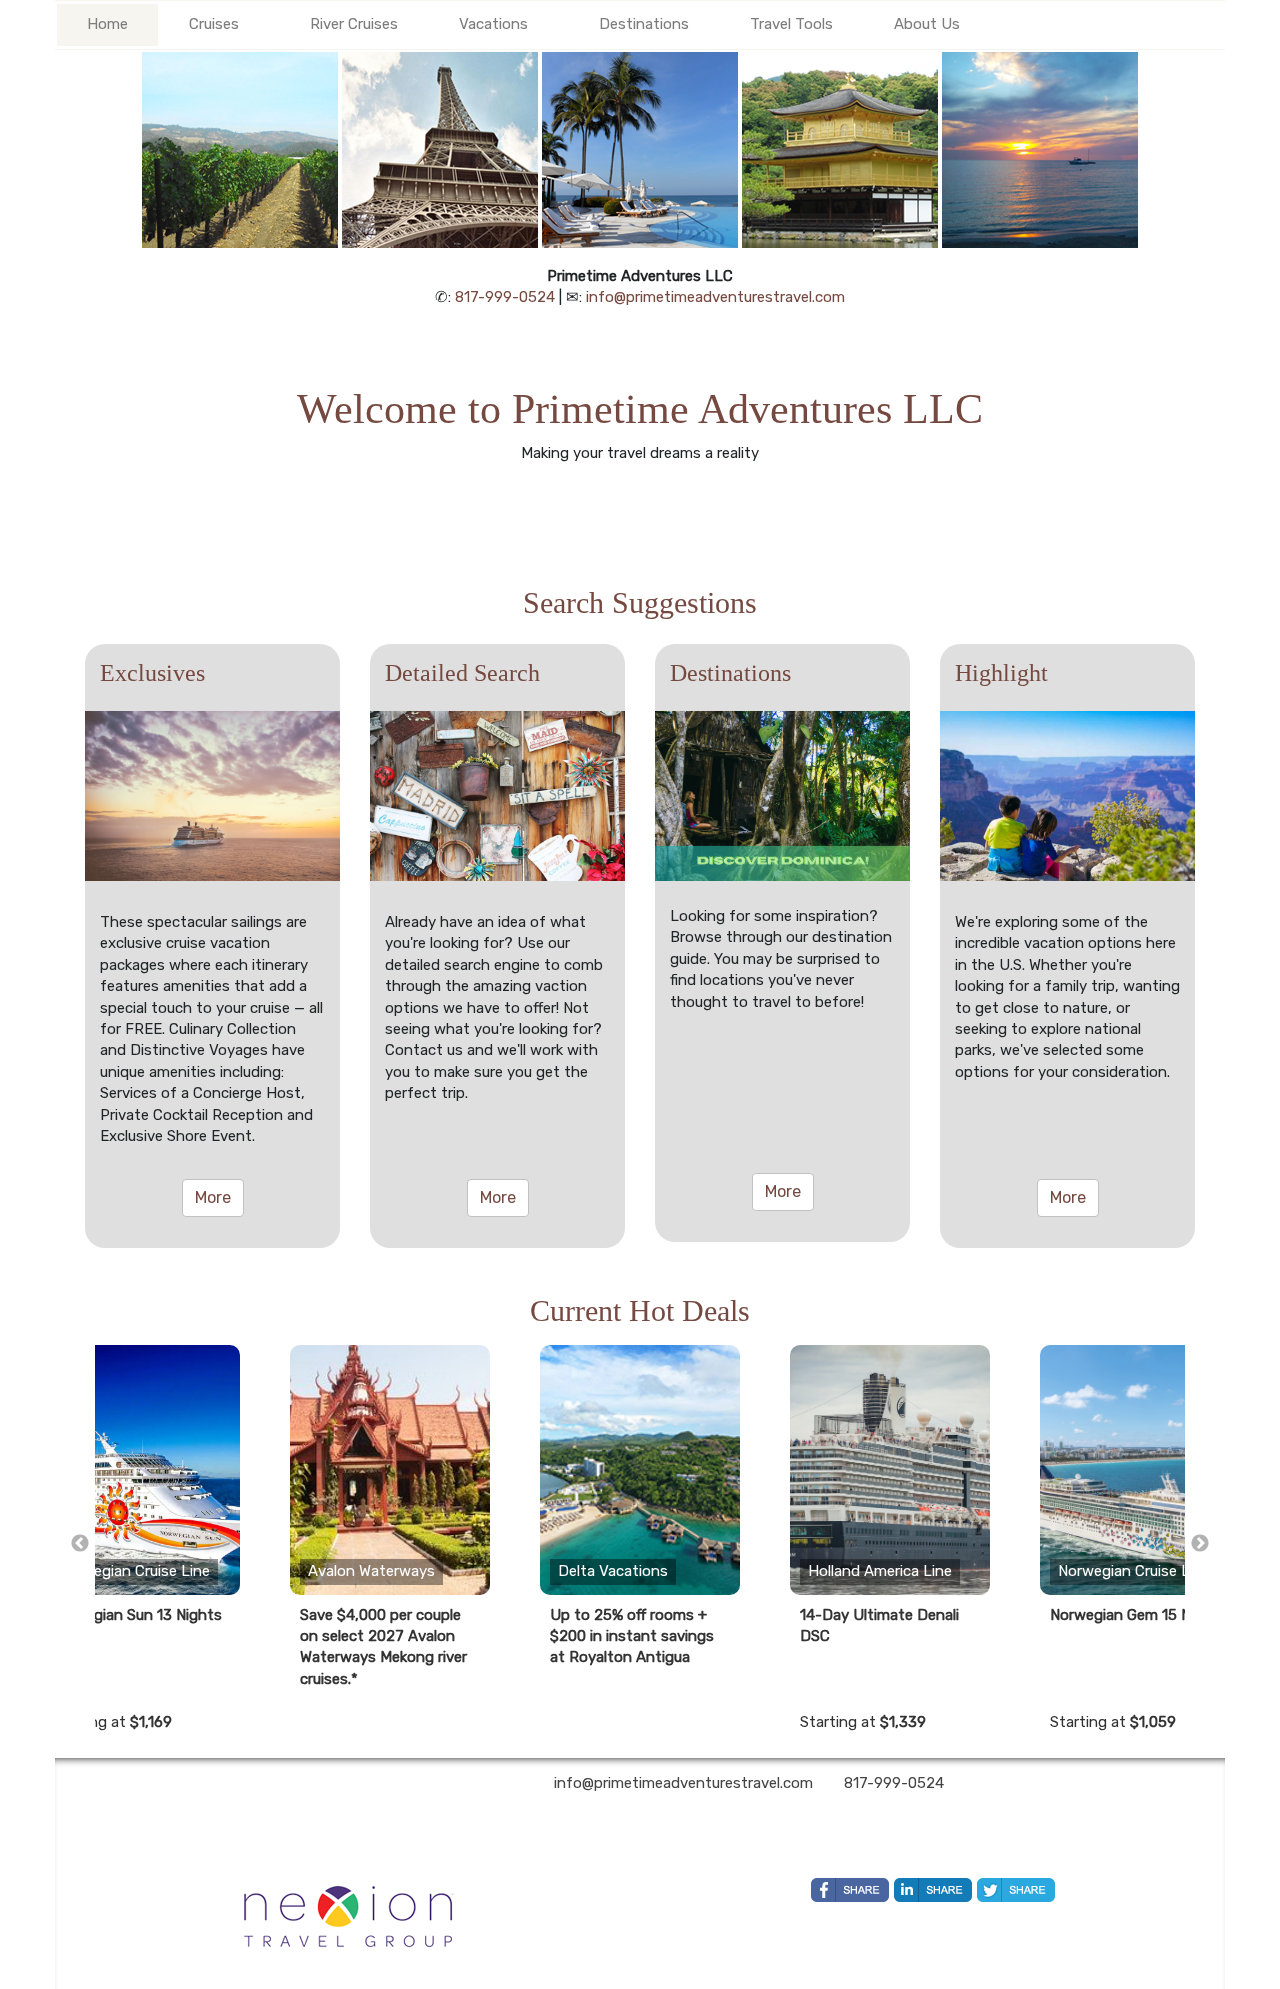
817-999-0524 (505, 297)
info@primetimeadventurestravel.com (715, 297)
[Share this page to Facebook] (850, 1890)
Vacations (493, 24)
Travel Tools (791, 24)
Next (1200, 1544)
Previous (80, 1544)
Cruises (214, 24)
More (213, 1197)
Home (107, 24)
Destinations (644, 24)
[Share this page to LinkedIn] (933, 1890)
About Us (927, 24)
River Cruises (354, 24)
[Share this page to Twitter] (1016, 1890)
